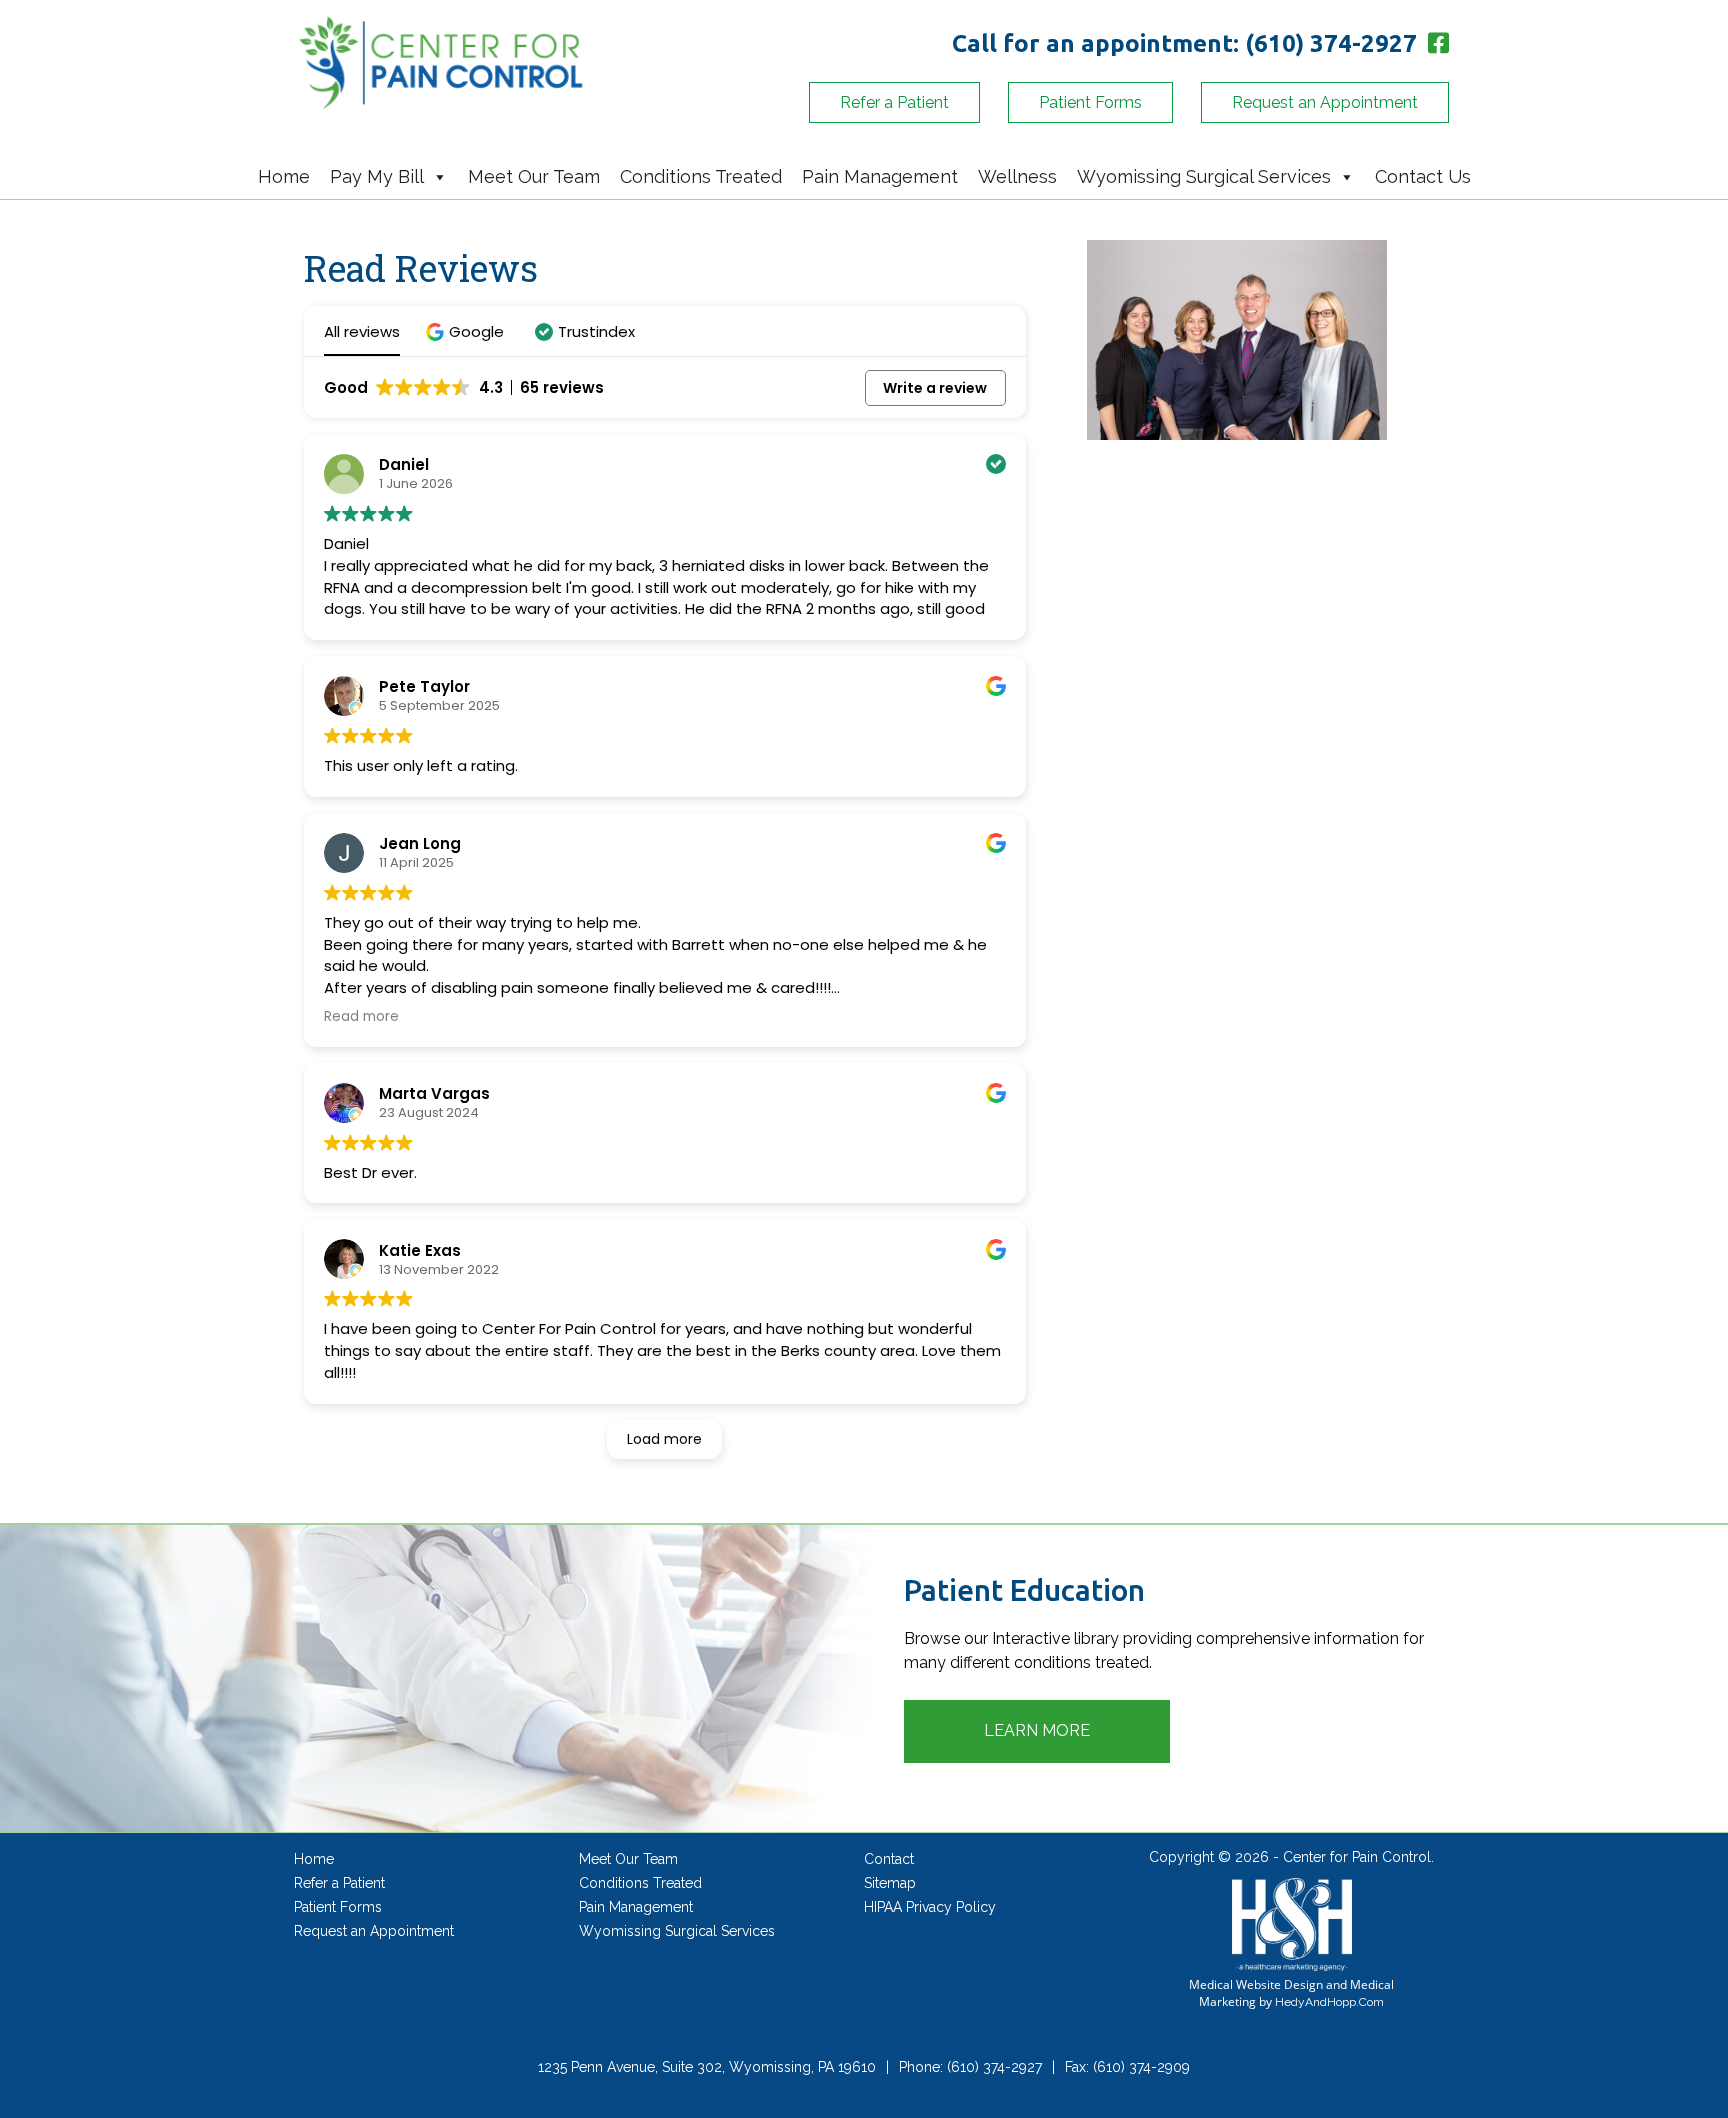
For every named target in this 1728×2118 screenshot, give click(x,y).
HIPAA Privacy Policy (930, 1907)
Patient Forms (1090, 102)
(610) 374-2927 (1331, 43)
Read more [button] (361, 1017)
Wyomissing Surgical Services (1204, 176)
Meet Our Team (534, 176)
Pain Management (880, 176)
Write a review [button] (935, 388)
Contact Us (1423, 176)
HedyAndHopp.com (1329, 2002)
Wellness (1017, 176)
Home (284, 176)
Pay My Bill (377, 176)
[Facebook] (1436, 43)
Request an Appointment (1325, 102)
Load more (664, 1439)
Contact (889, 1859)
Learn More (1037, 1730)
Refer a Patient (894, 102)
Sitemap (890, 1883)
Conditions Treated (701, 176)
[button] (467, 331)
